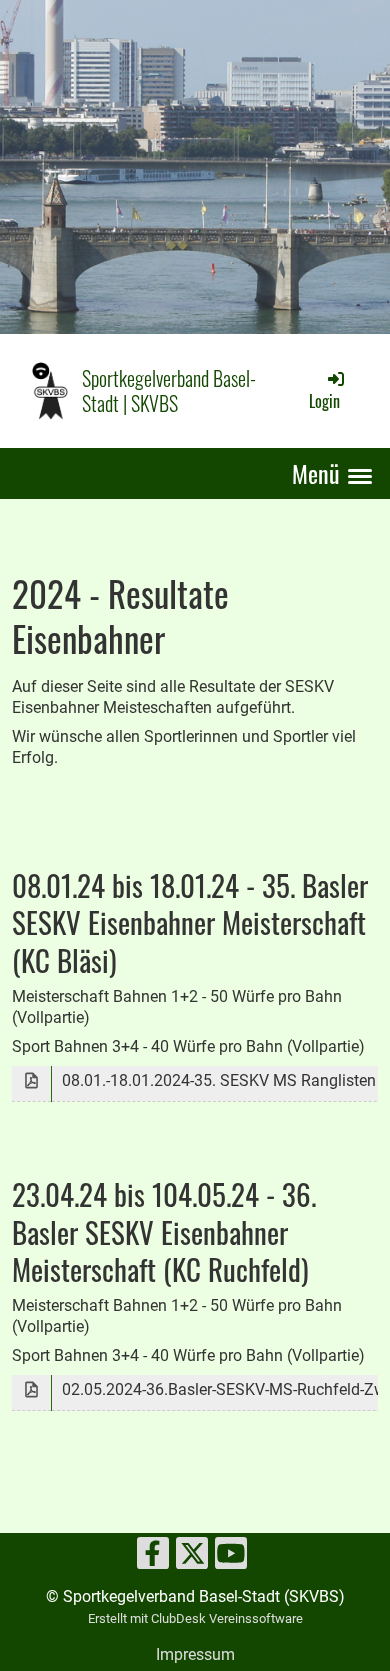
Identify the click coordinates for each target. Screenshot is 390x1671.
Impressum (195, 1654)
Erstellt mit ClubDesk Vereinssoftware (195, 1618)
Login (324, 401)
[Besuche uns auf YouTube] (231, 1558)
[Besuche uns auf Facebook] (153, 1558)
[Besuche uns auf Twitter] (192, 1558)
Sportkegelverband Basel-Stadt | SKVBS (169, 391)
